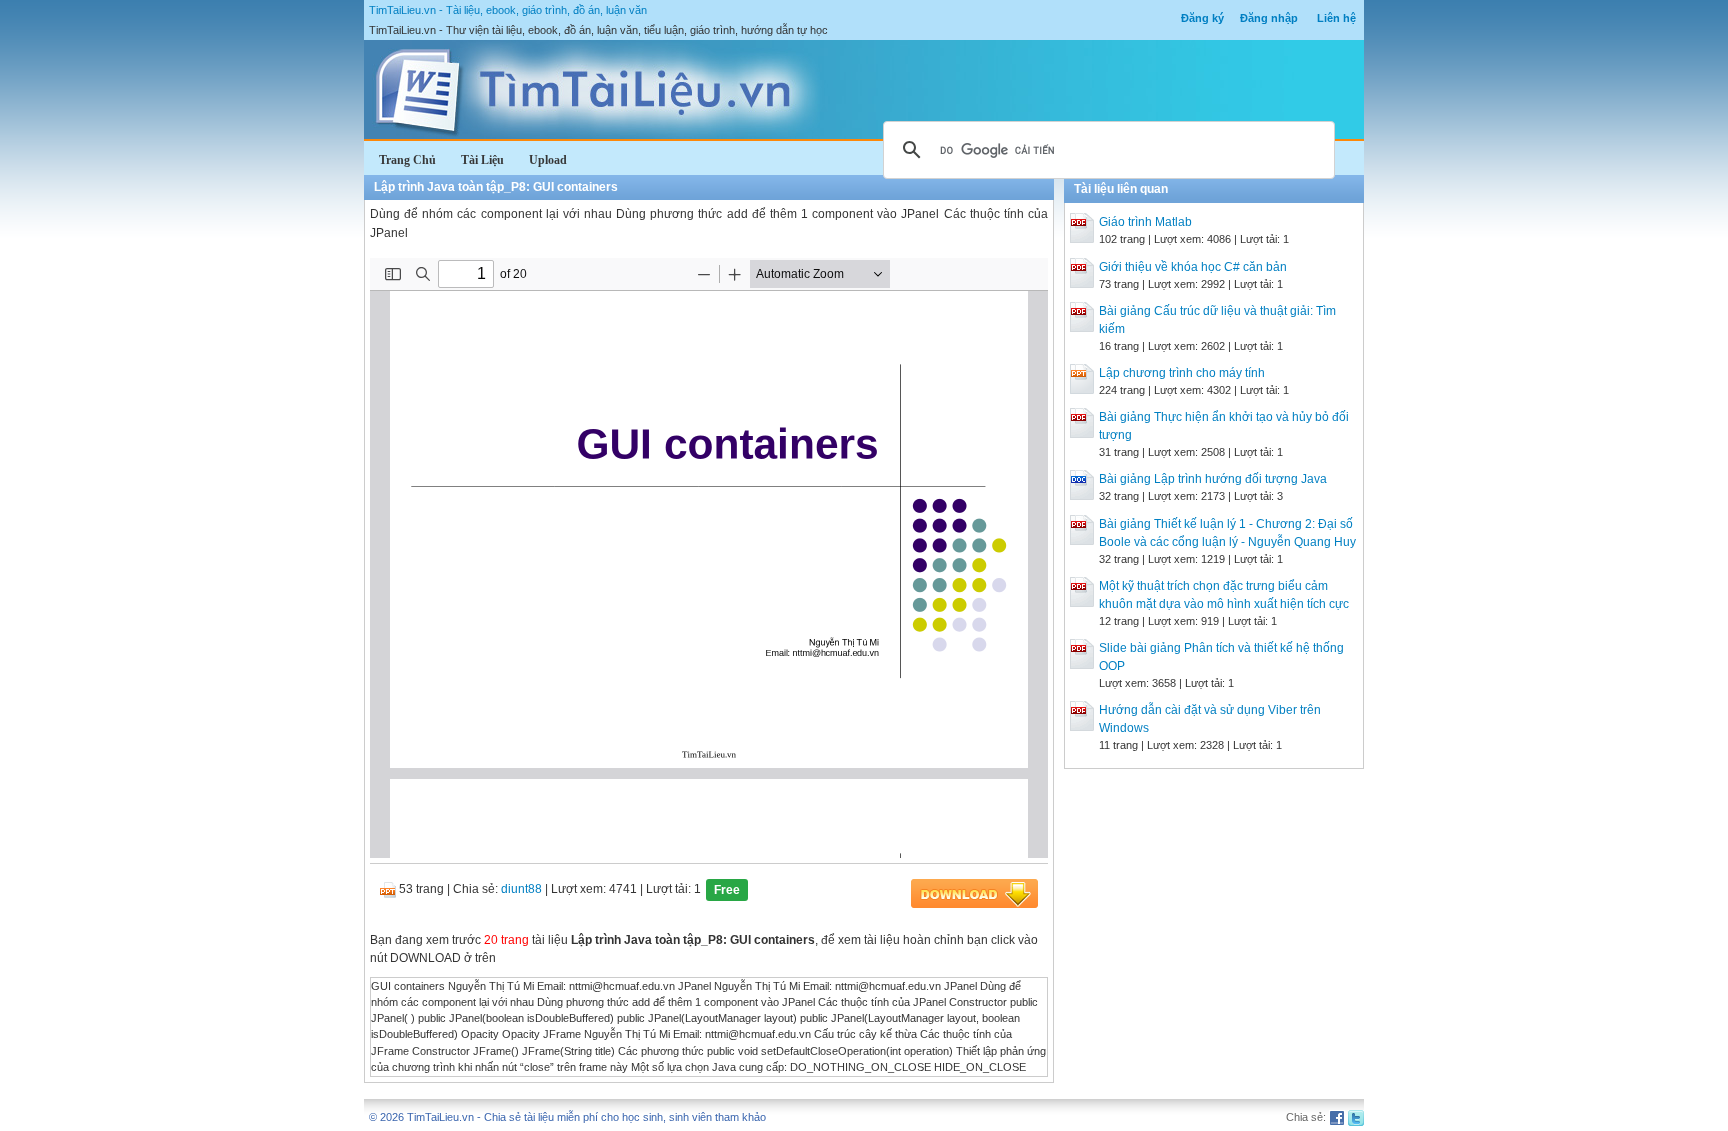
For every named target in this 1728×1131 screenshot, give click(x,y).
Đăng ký (1202, 18)
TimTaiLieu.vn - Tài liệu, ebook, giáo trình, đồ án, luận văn (508, 10)
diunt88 (521, 889)
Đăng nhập (1269, 18)
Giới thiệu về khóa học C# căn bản (1193, 267)
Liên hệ (1336, 18)
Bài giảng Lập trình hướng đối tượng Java (1213, 479)
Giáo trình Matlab (1145, 222)
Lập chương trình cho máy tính (1182, 373)
